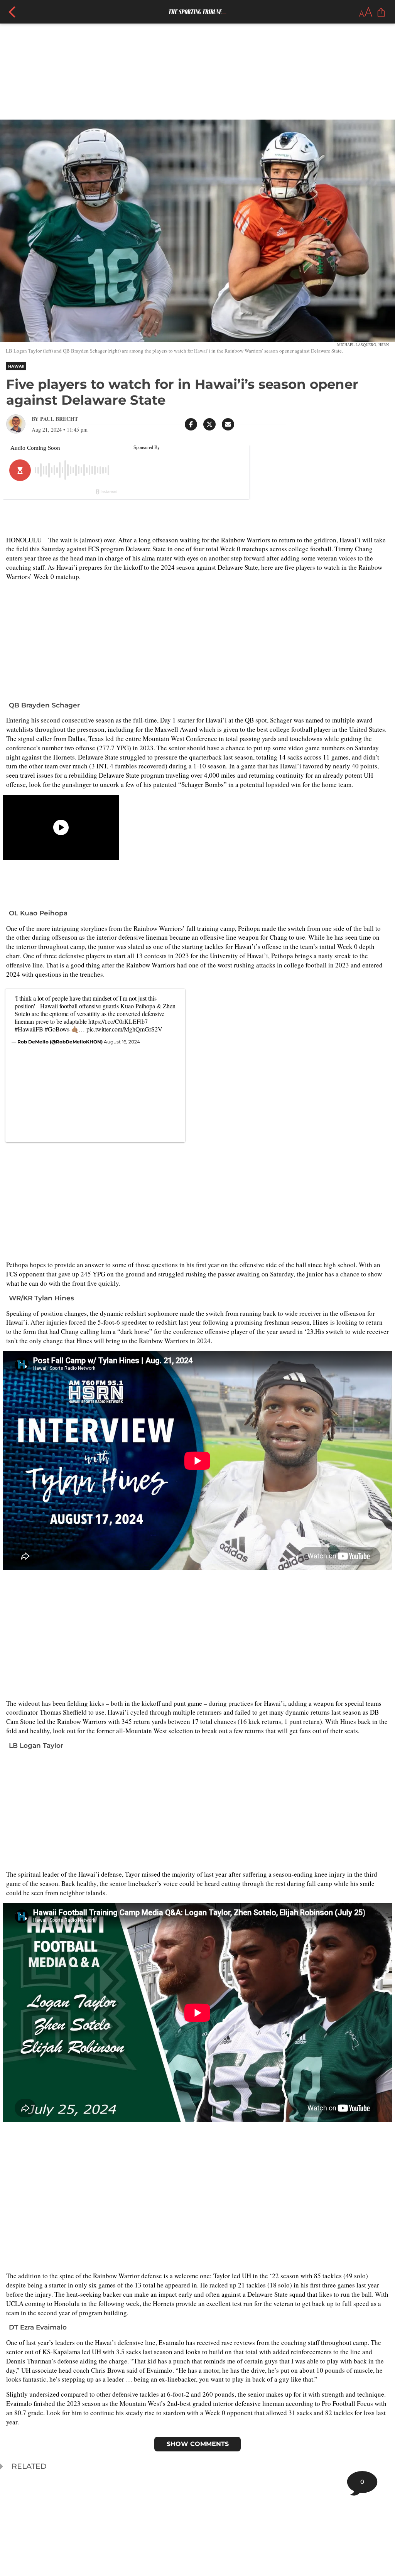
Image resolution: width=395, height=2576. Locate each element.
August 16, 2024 (122, 1042)
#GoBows (57, 1029)
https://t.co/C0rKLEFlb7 (118, 1021)
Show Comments (198, 2444)
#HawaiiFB (29, 1029)
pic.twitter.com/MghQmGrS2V (124, 1029)
